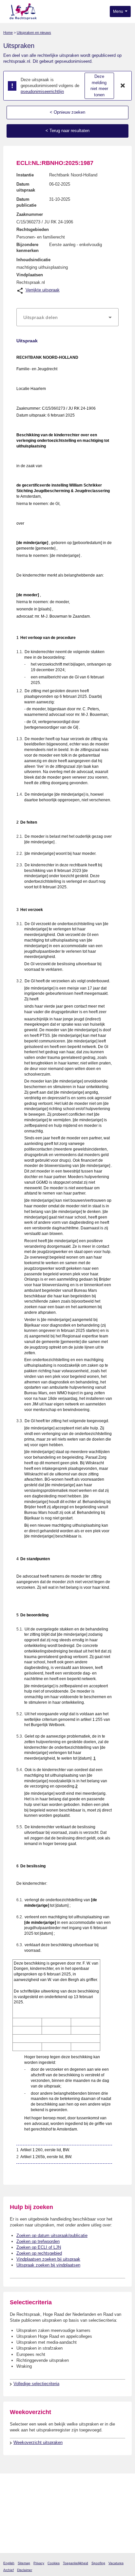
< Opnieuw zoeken (67, 112)
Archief (9, 2570)
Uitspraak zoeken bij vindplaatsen (48, 2265)
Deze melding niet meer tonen (99, 86)
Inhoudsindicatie (33, 260)
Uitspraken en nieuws (34, 33)
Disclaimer (25, 2570)
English (9, 2563)
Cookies (54, 2563)
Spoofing (98, 2563)
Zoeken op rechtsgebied (39, 2253)
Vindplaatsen (30, 275)
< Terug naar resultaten (67, 131)
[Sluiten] (123, 86)
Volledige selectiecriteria (36, 2384)
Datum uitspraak (26, 187)
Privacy (39, 2563)
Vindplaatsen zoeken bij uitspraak (48, 2259)
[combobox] (67, 317)
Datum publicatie (26, 202)
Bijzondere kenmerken (28, 248)
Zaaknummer (30, 214)
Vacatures (116, 2563)
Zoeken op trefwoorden (38, 2241)
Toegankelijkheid (76, 2563)
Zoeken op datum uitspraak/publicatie (52, 2235)
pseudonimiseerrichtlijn (42, 91)
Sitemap (24, 2563)
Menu (119, 11)
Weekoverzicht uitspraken (38, 2442)
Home (8, 33)
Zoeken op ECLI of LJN (39, 2247)
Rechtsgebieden (33, 229)
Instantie (25, 175)
